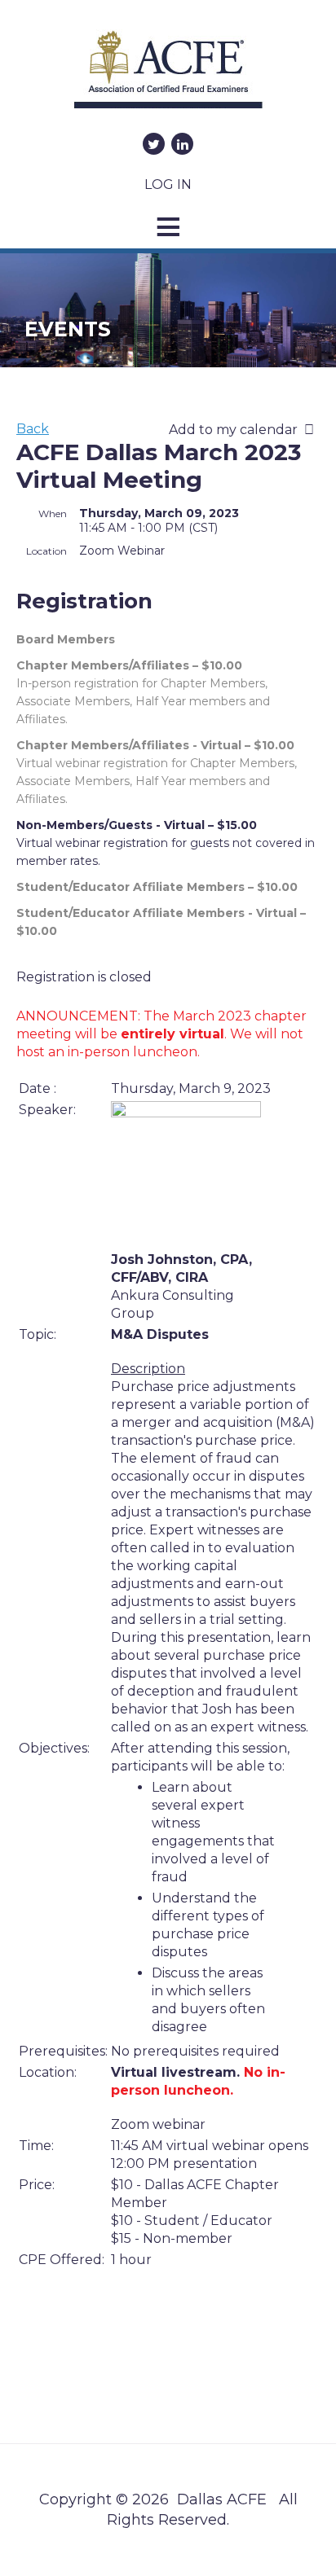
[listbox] (244, 430)
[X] (154, 144)
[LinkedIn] (182, 144)
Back (33, 429)
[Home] (168, 75)
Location (46, 551)
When (53, 513)
